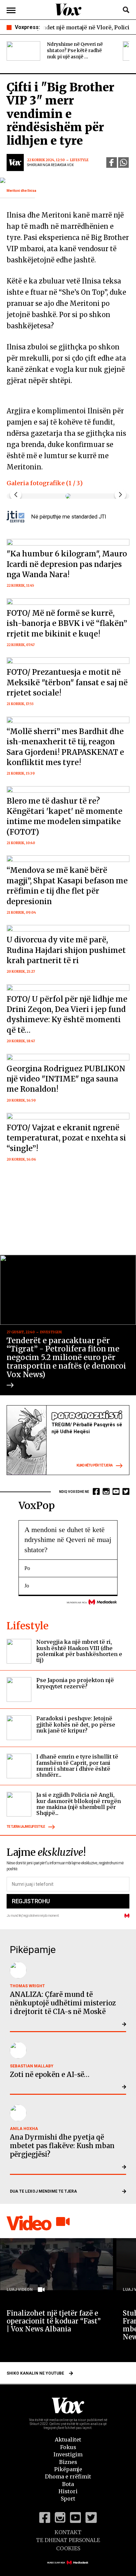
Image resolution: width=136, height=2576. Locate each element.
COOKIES (68, 2548)
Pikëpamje (68, 2469)
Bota (68, 2484)
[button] (120, 495)
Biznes (68, 2462)
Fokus (68, 2447)
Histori (68, 2491)
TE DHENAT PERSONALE (68, 2540)
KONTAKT (68, 2532)
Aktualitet (68, 2440)
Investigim (68, 2454)
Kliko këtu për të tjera (95, 1465)
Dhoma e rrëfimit (68, 2476)
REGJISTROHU (31, 1901)
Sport (68, 2499)
